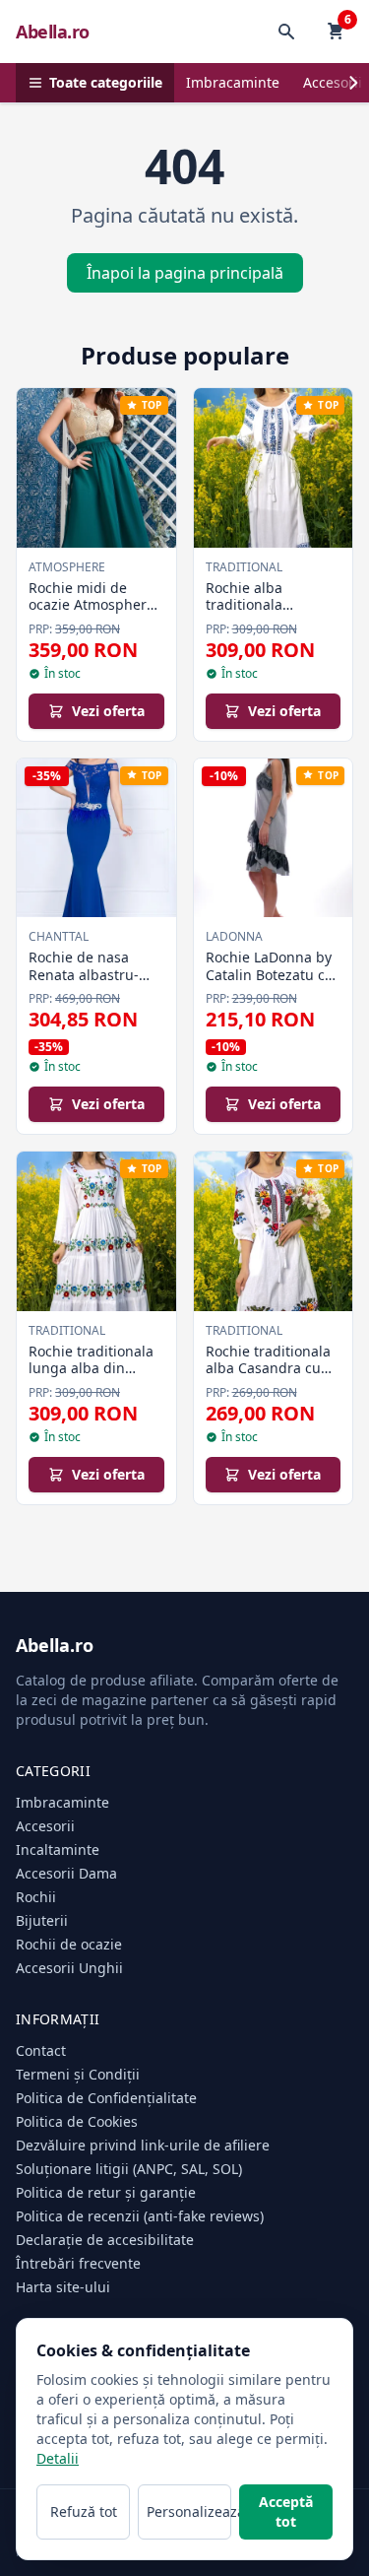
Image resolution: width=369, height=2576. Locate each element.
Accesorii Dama (66, 1873)
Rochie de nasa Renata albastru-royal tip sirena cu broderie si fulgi (88, 983)
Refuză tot (84, 2511)
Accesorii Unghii (69, 1968)
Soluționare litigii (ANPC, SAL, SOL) (129, 2169)
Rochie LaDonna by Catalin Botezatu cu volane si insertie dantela (270, 983)
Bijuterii (42, 1920)
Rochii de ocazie (69, 1944)
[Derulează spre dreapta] (353, 83)
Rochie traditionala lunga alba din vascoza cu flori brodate (91, 1377)
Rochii (36, 1897)
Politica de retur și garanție (106, 2192)
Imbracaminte (233, 82)
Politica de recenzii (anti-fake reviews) (140, 2216)
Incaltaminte (58, 1849)
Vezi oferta (108, 711)
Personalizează (189, 2511)
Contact (41, 2050)
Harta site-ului (63, 2287)
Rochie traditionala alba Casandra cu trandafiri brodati (268, 1368)
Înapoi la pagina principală (185, 273)
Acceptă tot (286, 2511)
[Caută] (286, 32)
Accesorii (45, 1826)
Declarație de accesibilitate (105, 2240)
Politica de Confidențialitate (106, 2098)
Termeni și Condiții (78, 2074)
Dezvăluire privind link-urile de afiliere (143, 2145)
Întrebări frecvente (78, 2263)
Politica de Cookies (77, 2121)
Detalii (58, 2458)
